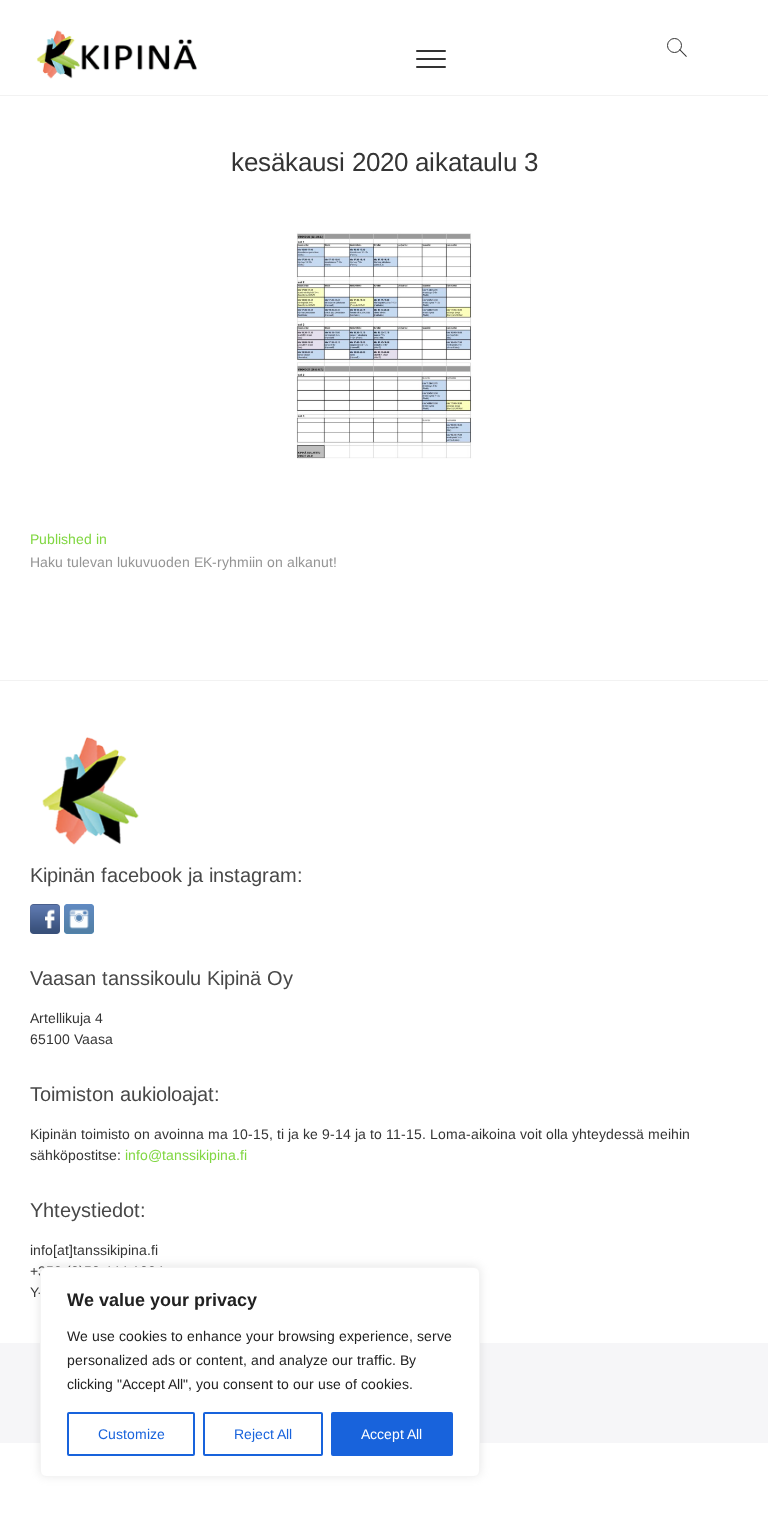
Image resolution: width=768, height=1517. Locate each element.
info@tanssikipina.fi (186, 1155)
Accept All (391, 1434)
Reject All (263, 1434)
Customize (131, 1434)
